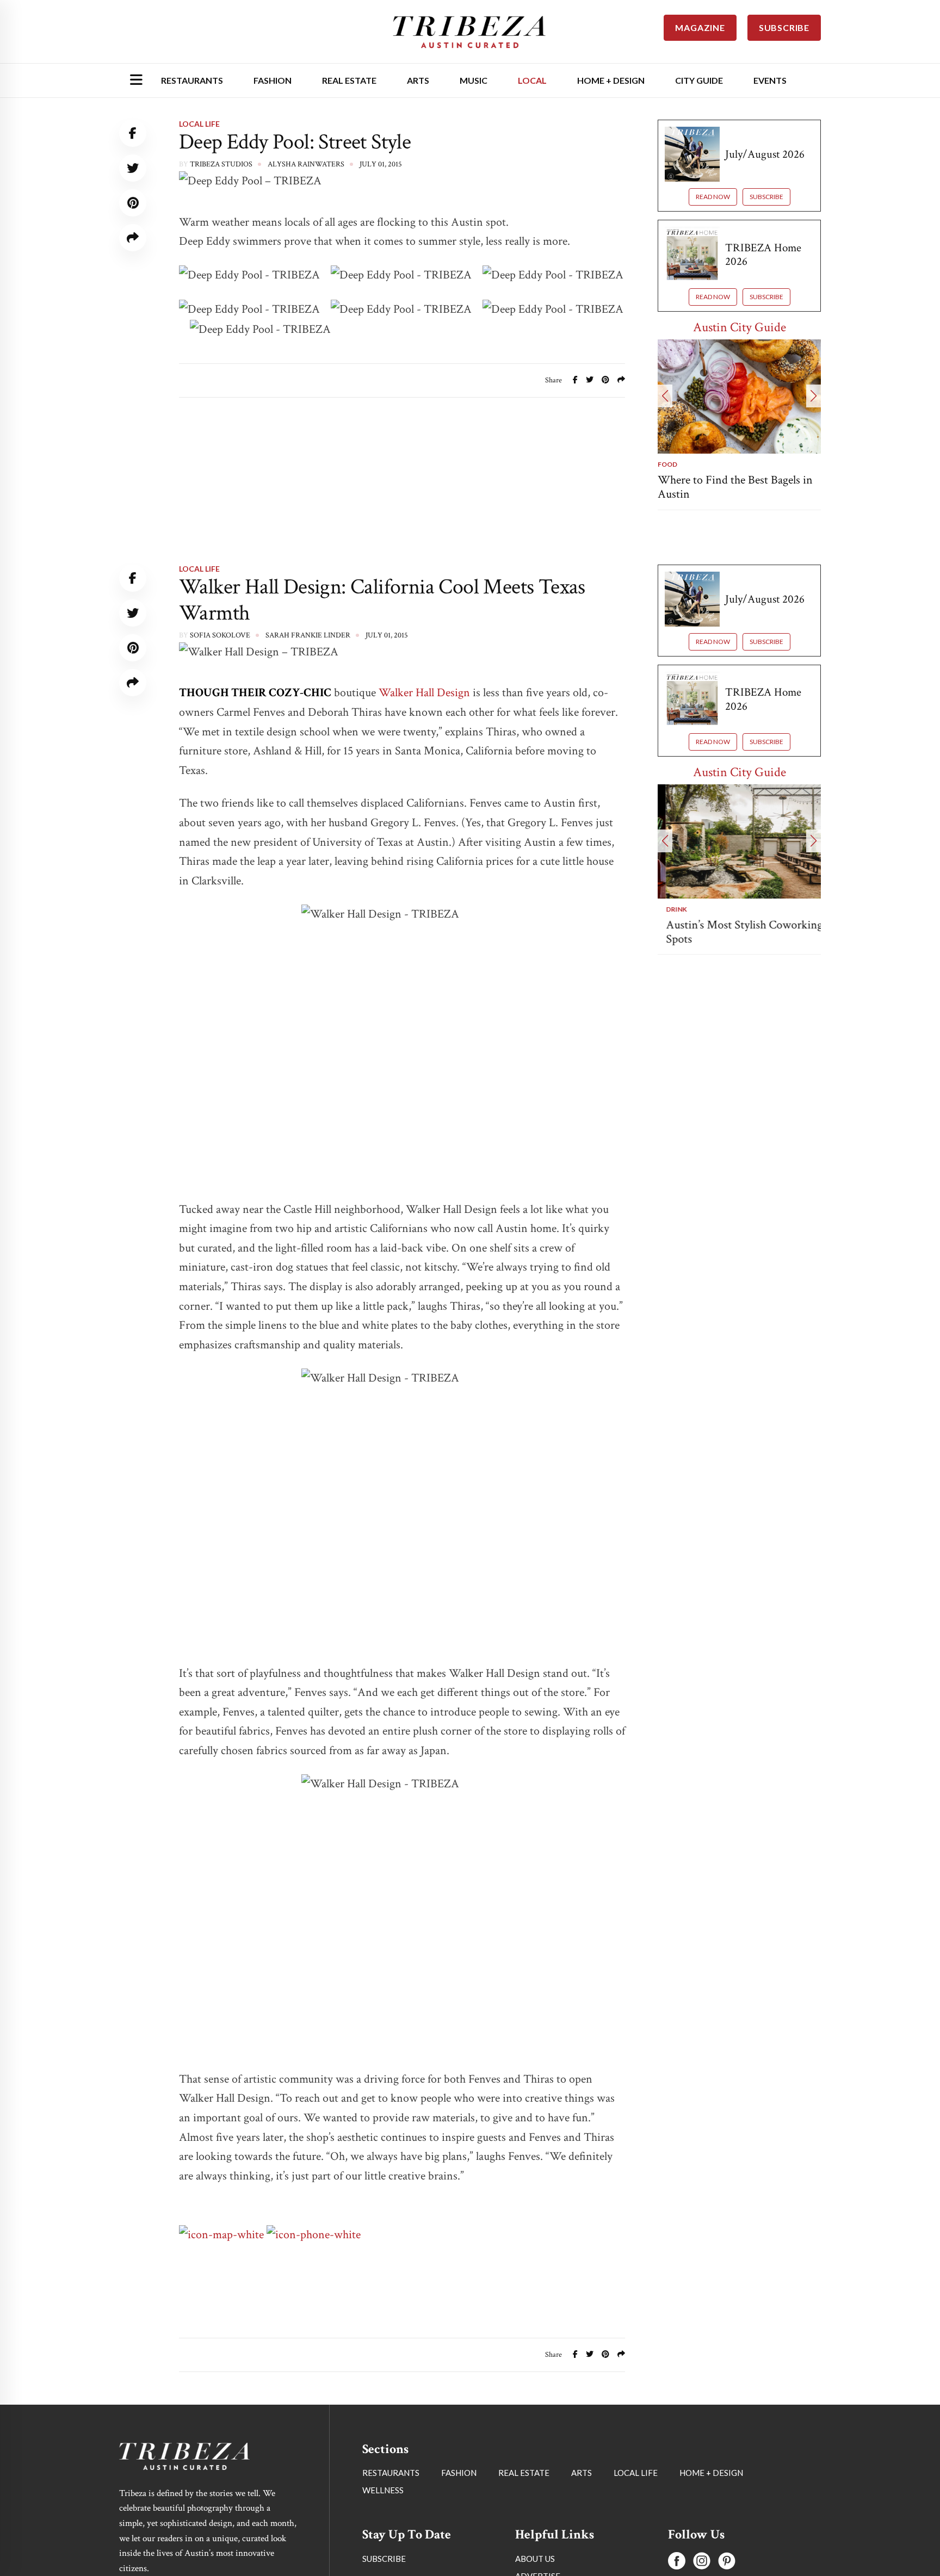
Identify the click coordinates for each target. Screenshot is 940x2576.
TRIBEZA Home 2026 (763, 255)
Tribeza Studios (221, 164)
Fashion (273, 80)
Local (532, 80)
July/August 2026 (765, 154)
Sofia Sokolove (220, 635)
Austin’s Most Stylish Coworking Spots (736, 932)
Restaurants (192, 80)
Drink (668, 909)
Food (667, 464)
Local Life (199, 124)
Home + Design (611, 80)
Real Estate (349, 80)
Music (474, 80)
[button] (665, 396)
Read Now (713, 197)
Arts (418, 80)
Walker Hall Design (424, 693)
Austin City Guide (740, 327)
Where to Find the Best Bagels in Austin (735, 487)
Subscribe (766, 197)
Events (770, 80)
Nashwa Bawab (219, 2460)
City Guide (699, 80)
